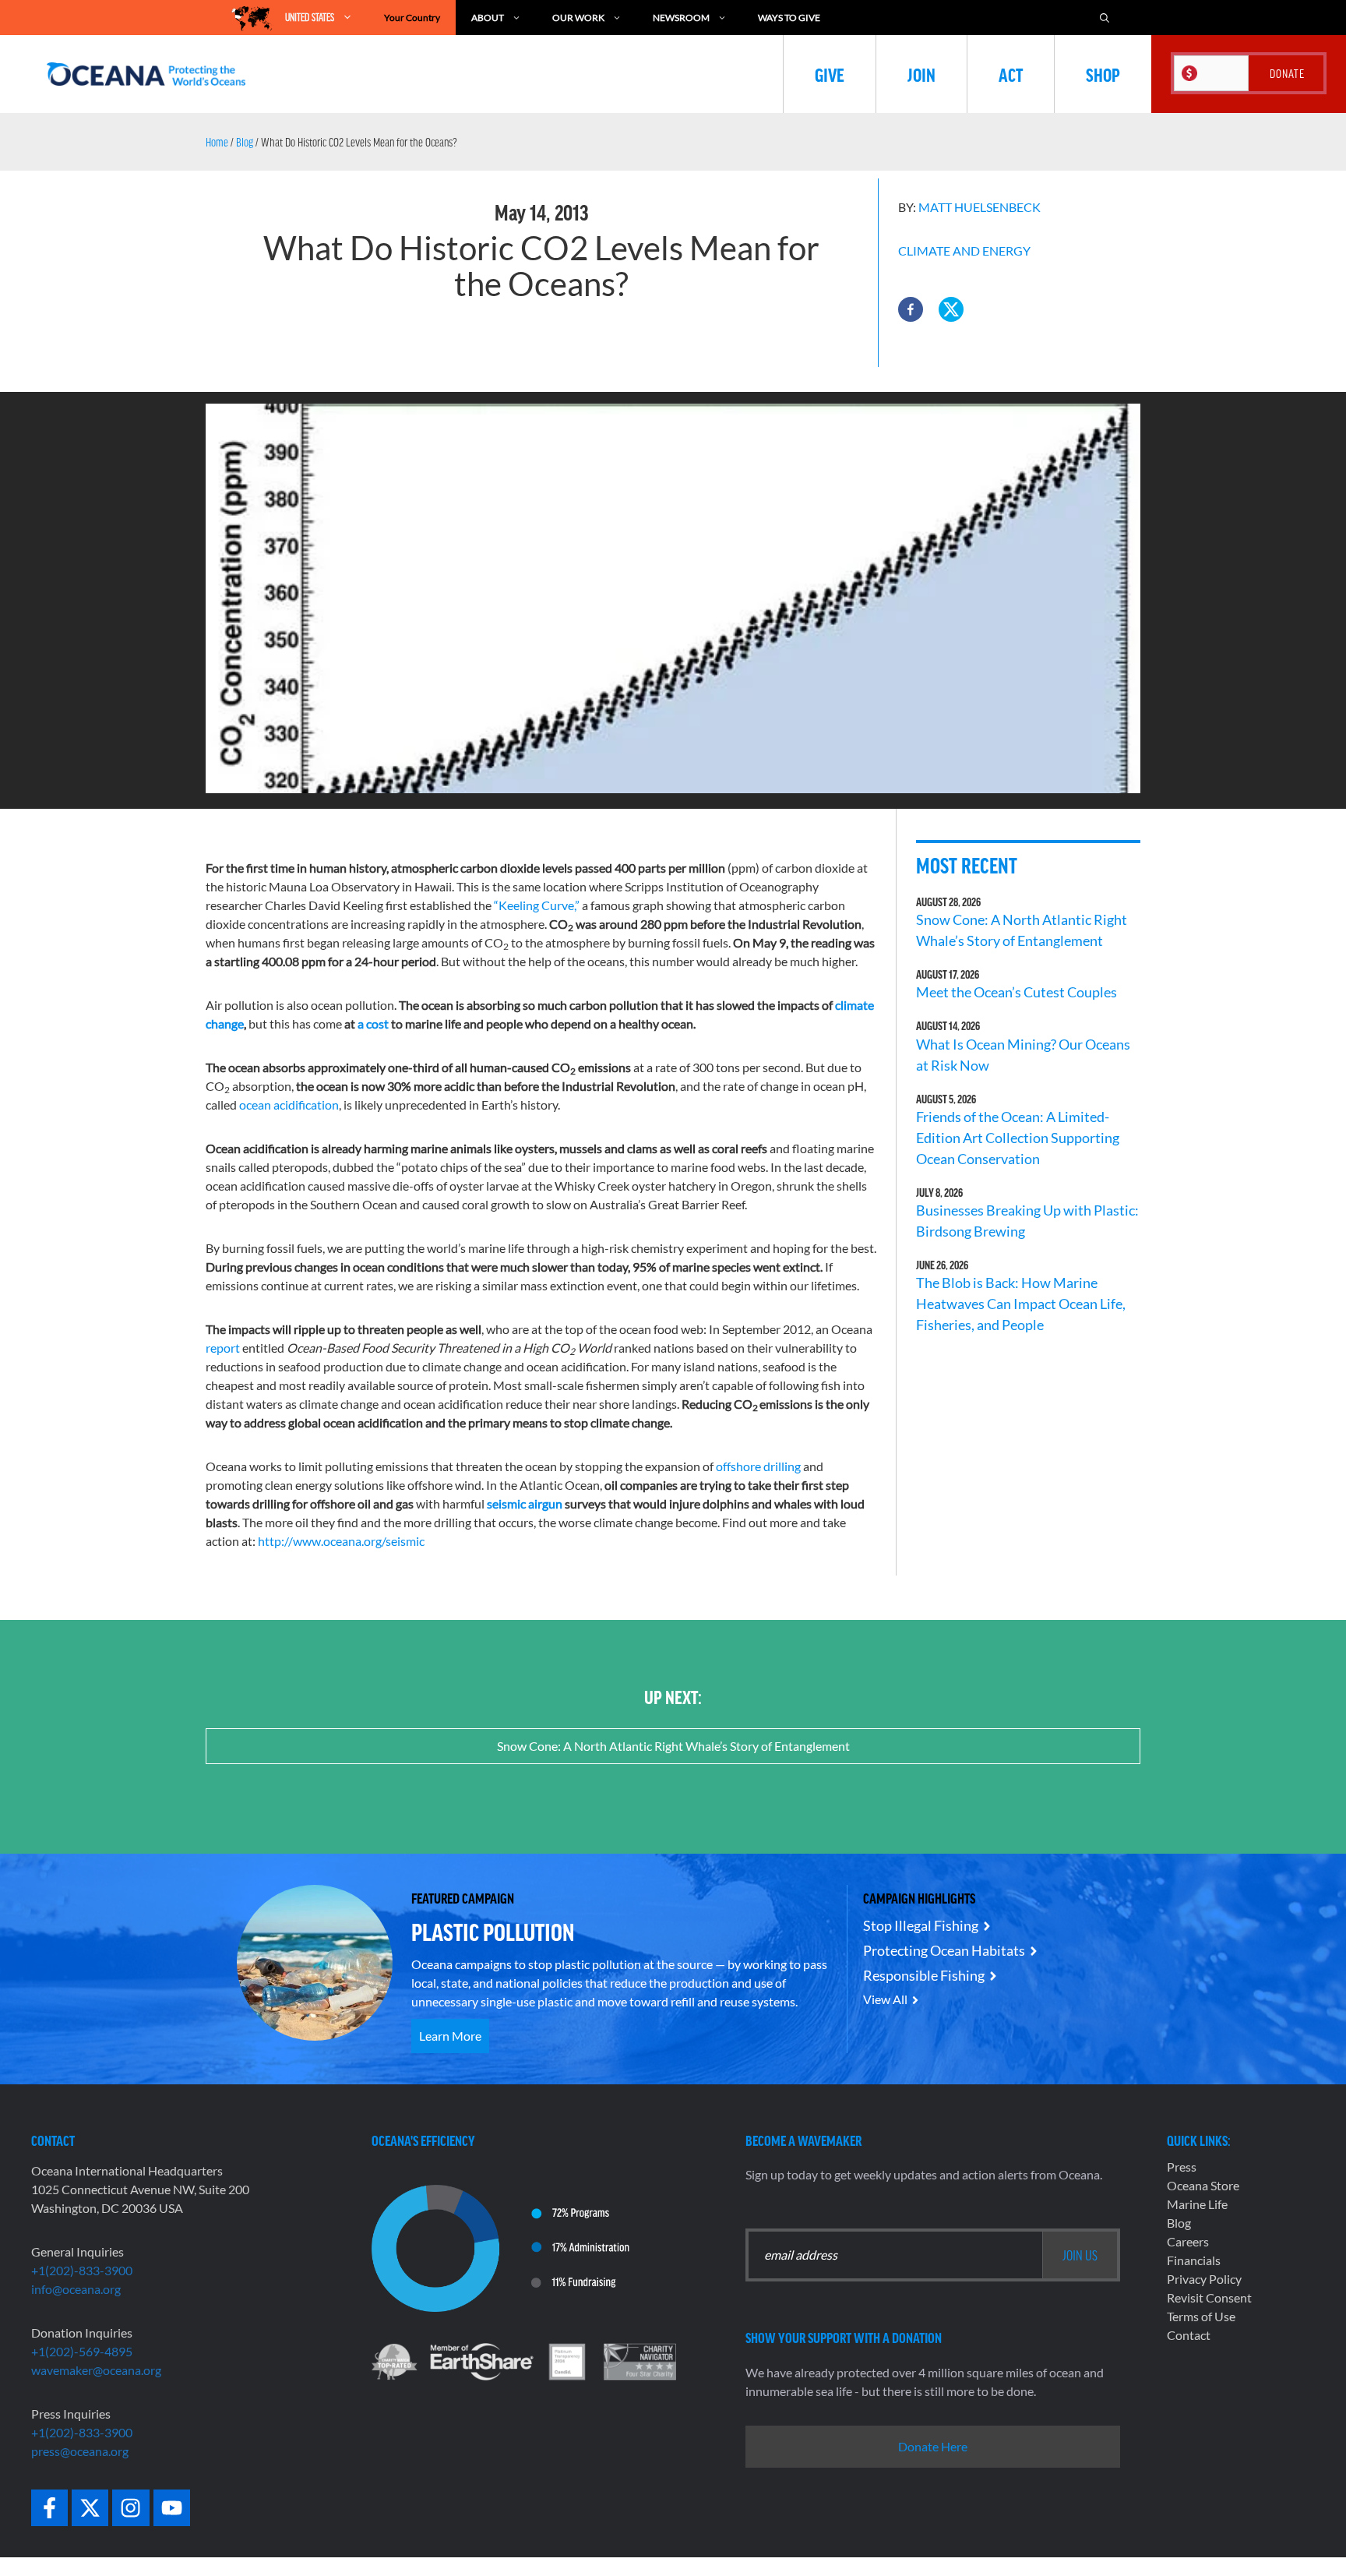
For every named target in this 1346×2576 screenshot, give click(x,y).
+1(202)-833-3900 (82, 2270)
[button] (911, 309)
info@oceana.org (76, 2289)
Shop (1103, 74)
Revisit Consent (1209, 2297)
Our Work (578, 18)
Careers (1188, 2241)
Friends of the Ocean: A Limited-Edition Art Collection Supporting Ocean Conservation (1018, 1138)
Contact (1189, 2335)
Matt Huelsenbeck (980, 207)
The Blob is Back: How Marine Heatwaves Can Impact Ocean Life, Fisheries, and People (1021, 1304)
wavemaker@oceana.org (96, 2370)
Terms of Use (1201, 2316)
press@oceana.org (80, 2451)
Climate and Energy (964, 251)
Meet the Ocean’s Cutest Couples (1017, 992)
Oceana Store (1203, 2185)
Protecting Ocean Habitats (944, 1950)
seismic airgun (525, 1503)
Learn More (450, 2036)
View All (885, 1999)
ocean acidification (289, 1105)
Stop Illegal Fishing (921, 1925)
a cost (373, 1023)
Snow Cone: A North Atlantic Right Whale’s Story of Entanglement (673, 1746)
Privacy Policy (1204, 2279)
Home (217, 142)
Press (1182, 2167)
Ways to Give (789, 18)
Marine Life (1197, 2204)
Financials (1194, 2260)
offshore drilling (758, 1466)
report (223, 1348)
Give (830, 74)
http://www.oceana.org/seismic (341, 1541)
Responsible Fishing (924, 1975)
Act (1011, 74)
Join (921, 74)
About (488, 18)
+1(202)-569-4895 (82, 2351)
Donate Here (933, 2446)
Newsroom (681, 18)
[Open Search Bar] (1105, 18)
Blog (245, 142)
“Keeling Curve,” (537, 905)
